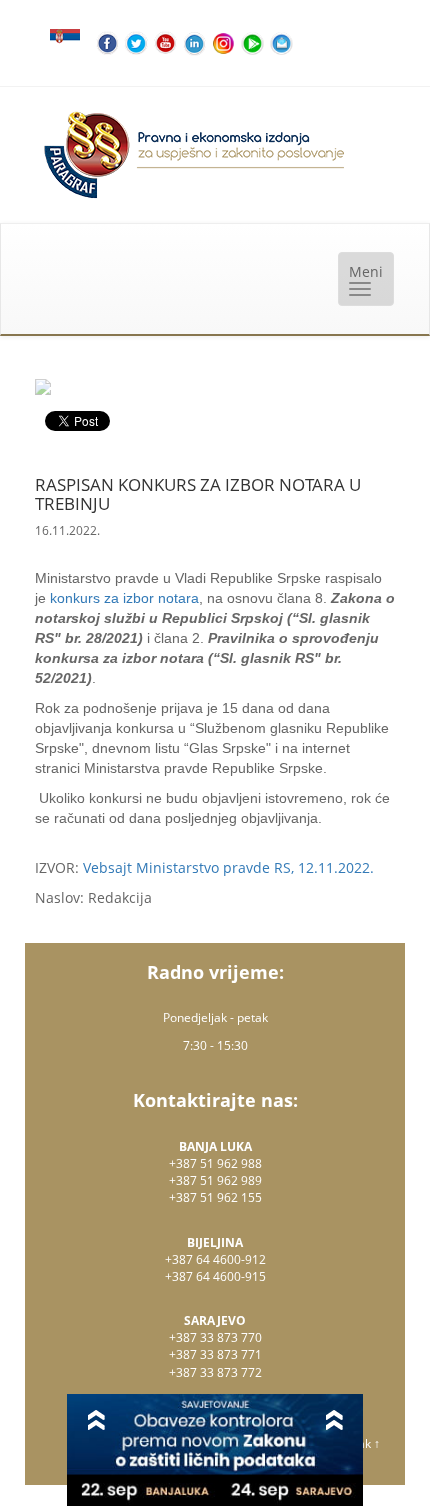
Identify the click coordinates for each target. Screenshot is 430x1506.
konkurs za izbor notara (124, 598)
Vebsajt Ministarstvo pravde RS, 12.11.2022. (228, 867)
